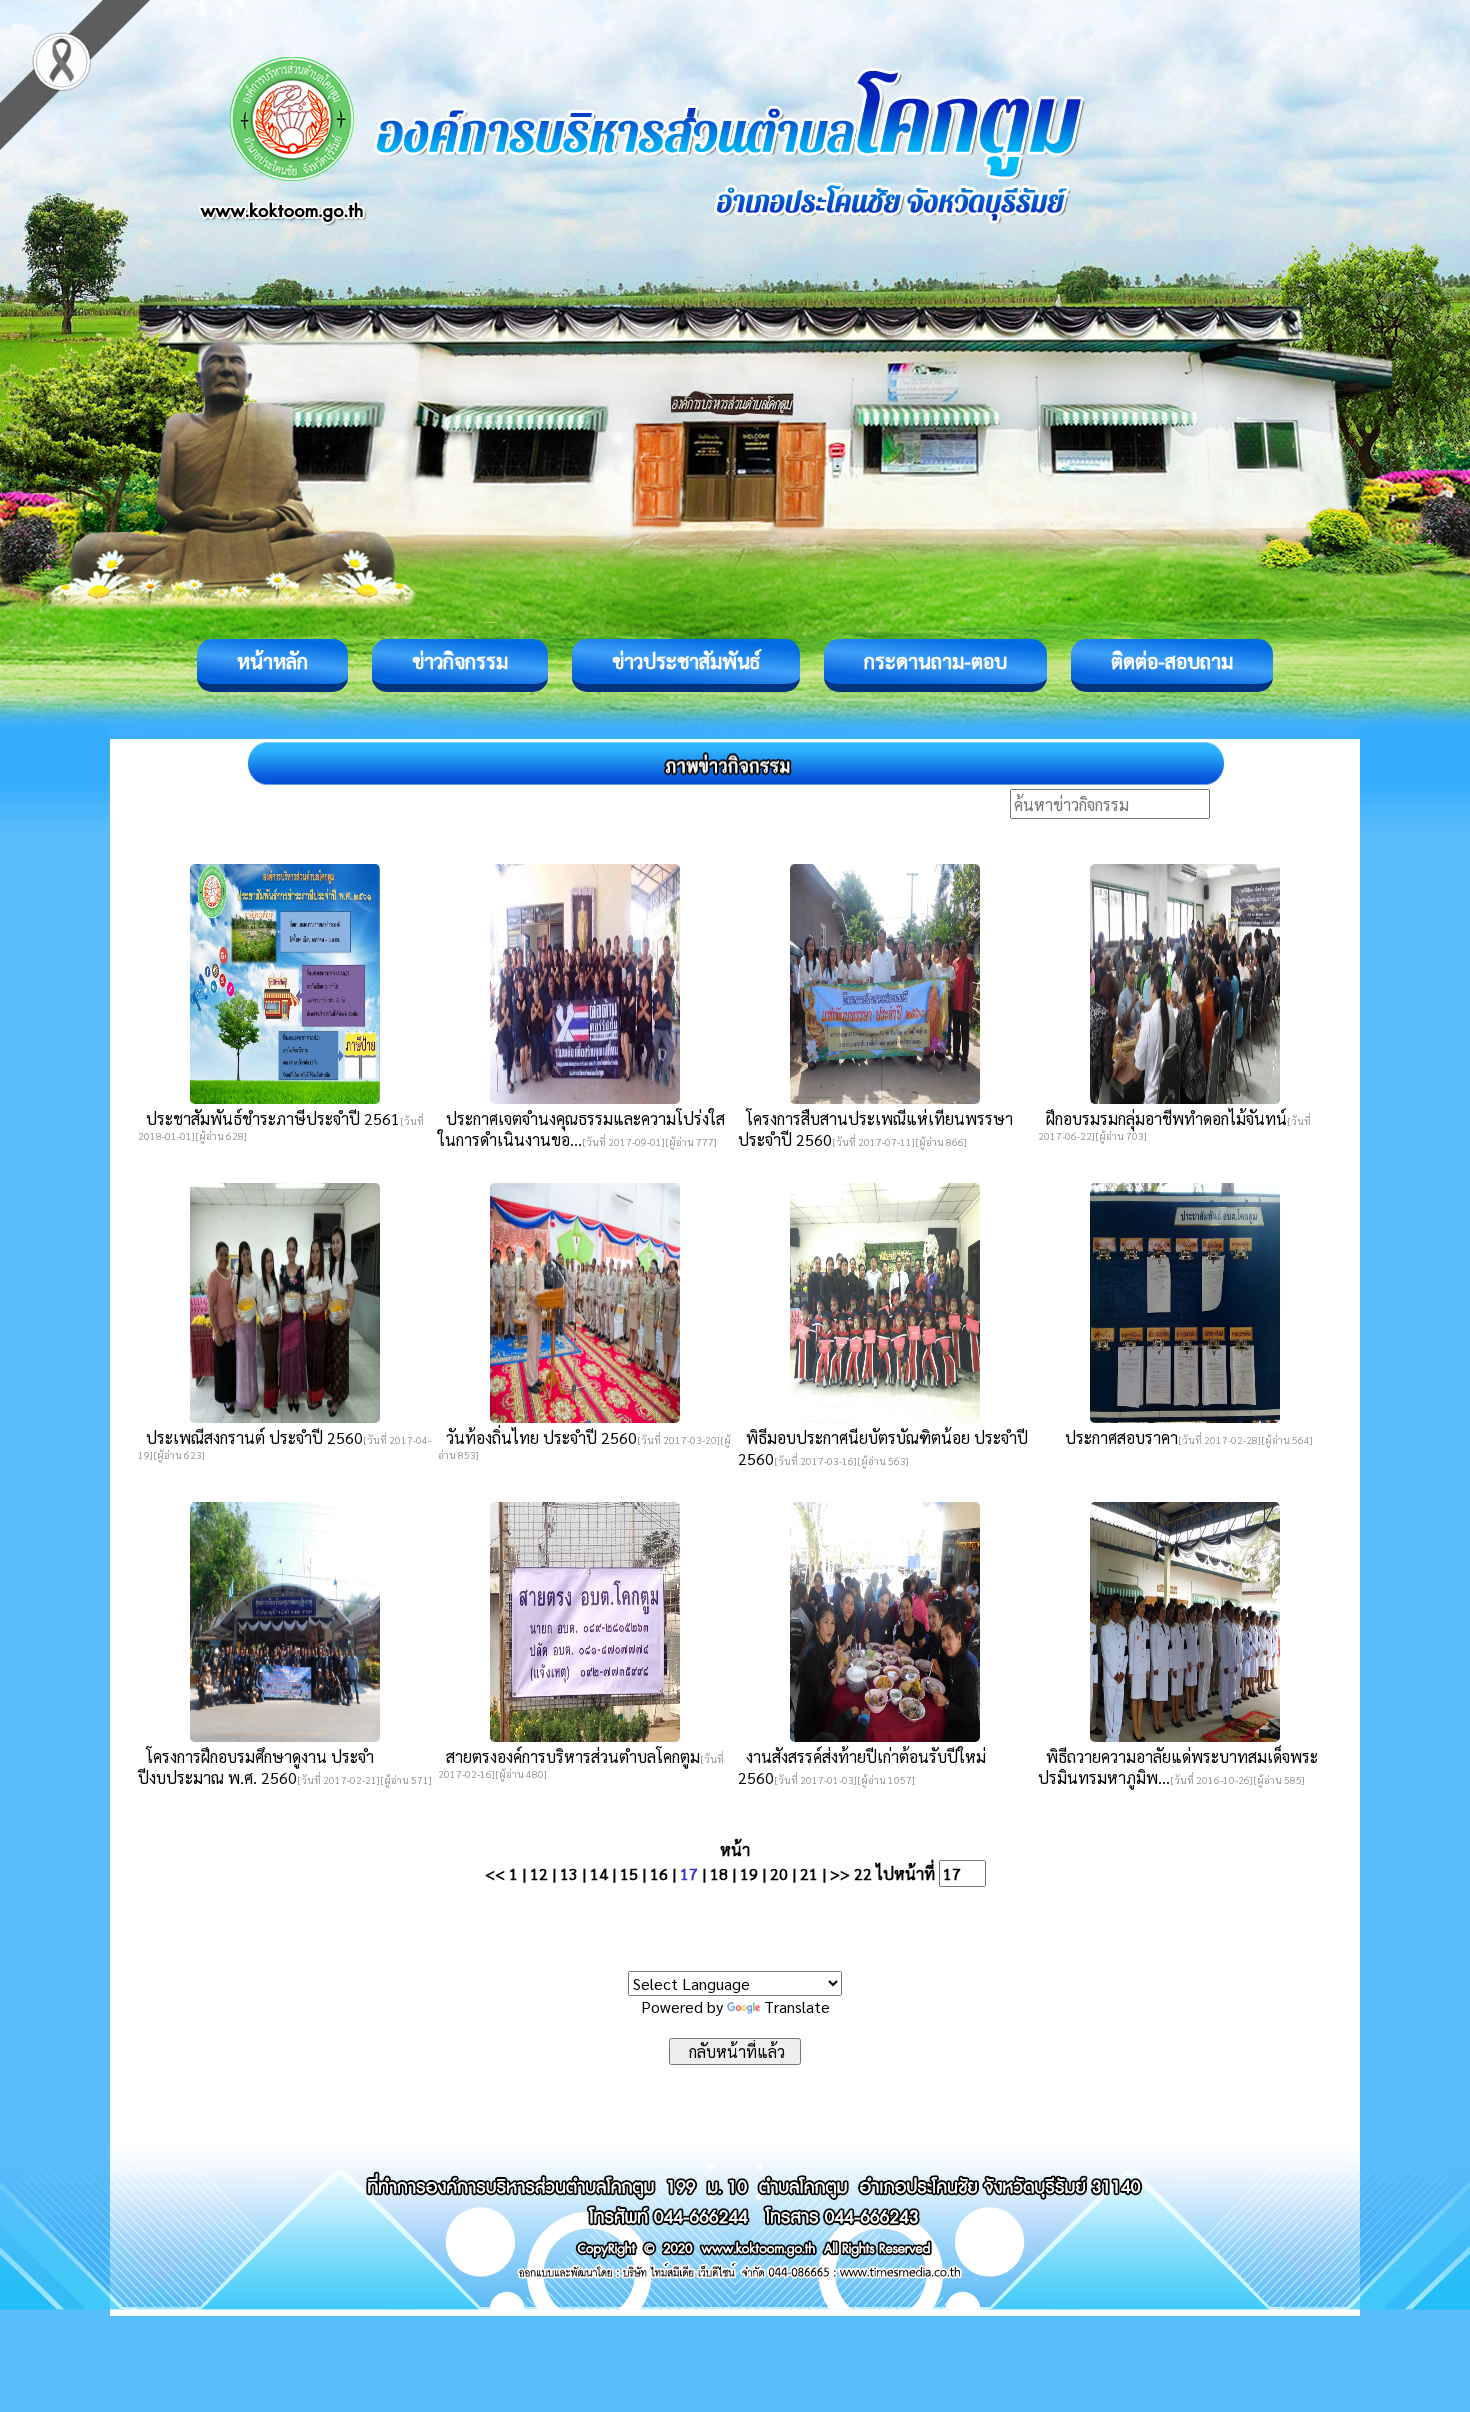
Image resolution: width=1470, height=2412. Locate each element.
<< (495, 1873)
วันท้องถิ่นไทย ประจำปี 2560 (537, 1437)
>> (840, 1873)
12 (539, 1873)
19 (749, 1873)
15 (629, 1873)
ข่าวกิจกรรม (460, 661)
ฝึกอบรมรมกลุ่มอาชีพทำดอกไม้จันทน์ (1162, 1118)
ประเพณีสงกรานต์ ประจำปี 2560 (250, 1437)
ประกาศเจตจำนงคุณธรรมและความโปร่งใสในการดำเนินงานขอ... (581, 1129)
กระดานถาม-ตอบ (935, 661)
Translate (797, 2006)
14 (599, 1873)
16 (659, 1873)
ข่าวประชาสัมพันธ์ (686, 661)
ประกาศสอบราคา (1117, 1437)
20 (779, 1873)
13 (569, 1873)
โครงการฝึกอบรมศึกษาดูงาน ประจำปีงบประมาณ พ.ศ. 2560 (256, 1767)
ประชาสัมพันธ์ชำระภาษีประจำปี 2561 (269, 1118)
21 (809, 1873)
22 (863, 1873)
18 (719, 1873)
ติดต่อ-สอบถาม (1172, 661)
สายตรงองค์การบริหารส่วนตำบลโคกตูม (569, 1756)
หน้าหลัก (272, 661)
